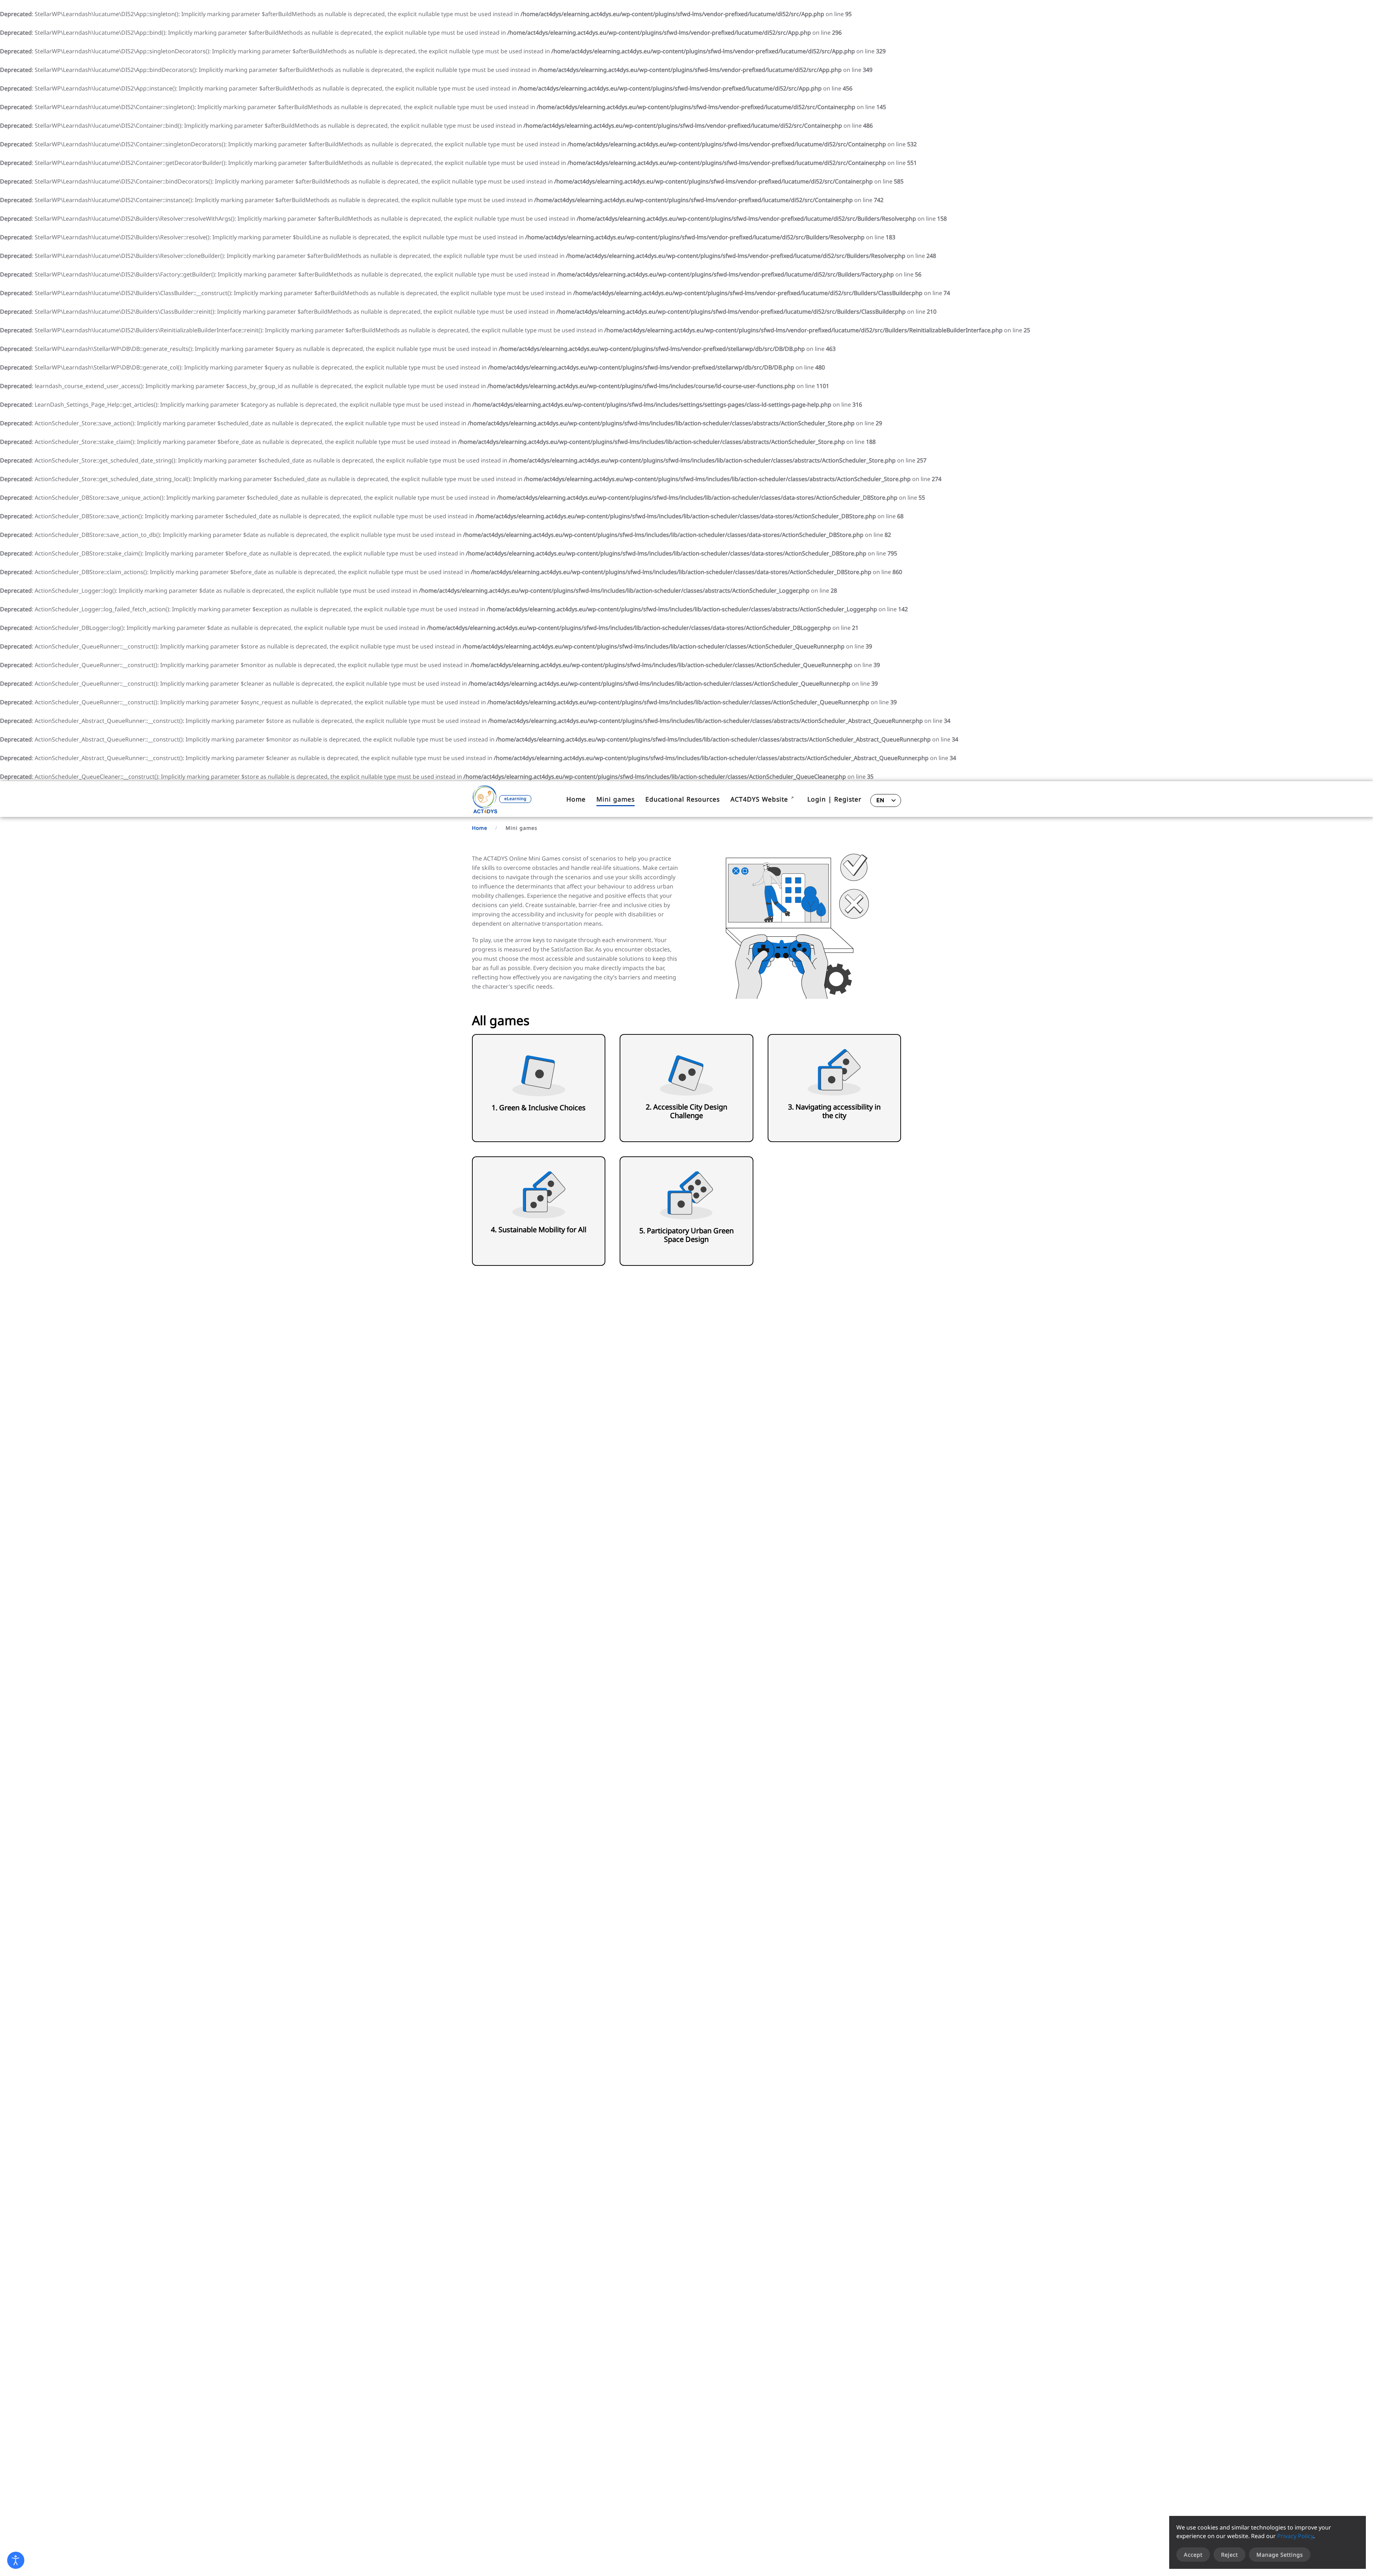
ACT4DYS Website (759, 799)
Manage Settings (1280, 2555)
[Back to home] (502, 799)
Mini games (616, 799)
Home (576, 799)
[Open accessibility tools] (16, 2560)
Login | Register (834, 799)
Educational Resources (683, 799)
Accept (1193, 2555)
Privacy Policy (1295, 2536)
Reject (1229, 2555)
